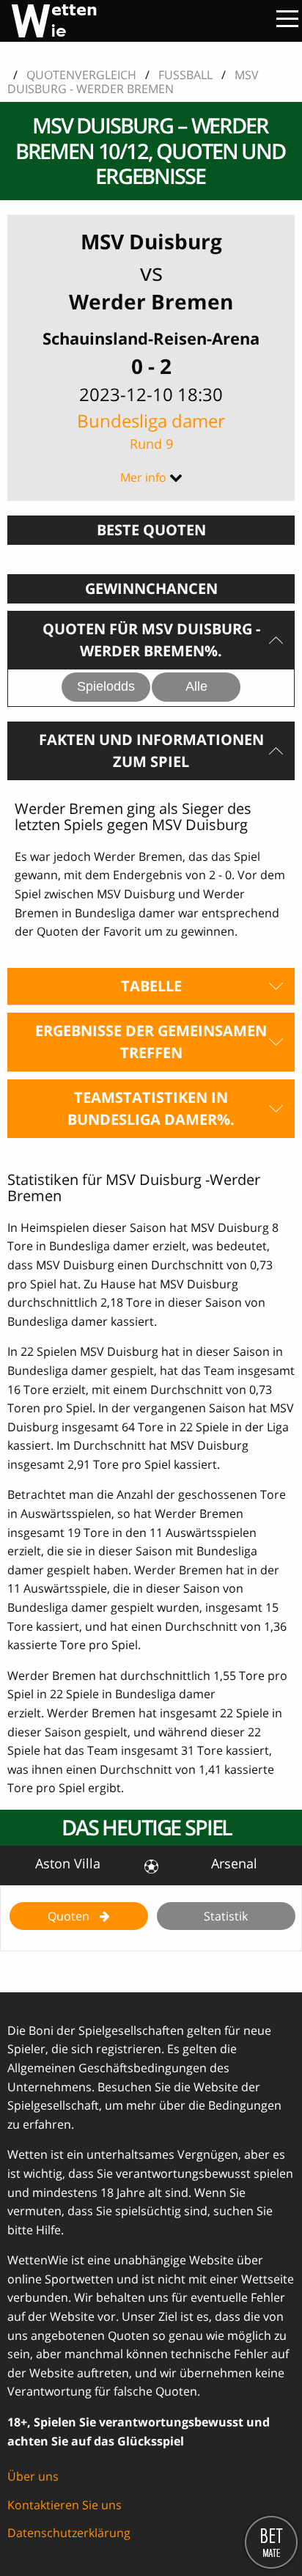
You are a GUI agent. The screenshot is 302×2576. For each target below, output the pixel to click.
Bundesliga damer (151, 430)
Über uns (33, 2476)
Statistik (226, 1916)
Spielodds (106, 686)
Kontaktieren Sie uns (65, 2505)
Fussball (185, 75)
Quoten (70, 1916)
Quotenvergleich (81, 75)
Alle (196, 686)
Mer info (143, 477)
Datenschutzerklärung (69, 2533)
